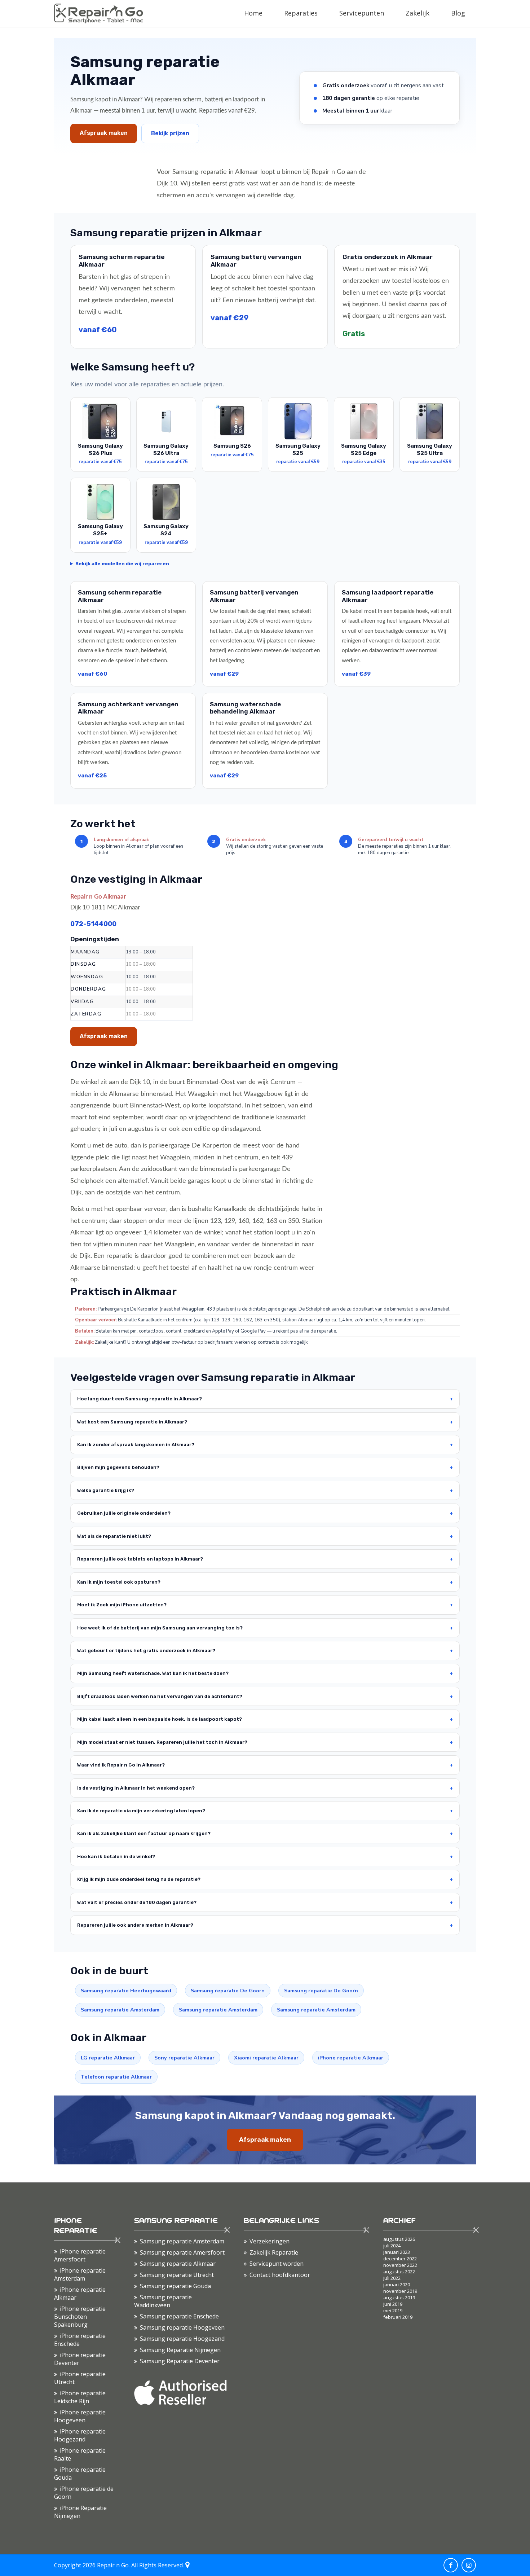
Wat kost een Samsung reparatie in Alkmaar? (132, 1422)
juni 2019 (393, 2304)
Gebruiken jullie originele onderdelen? (124, 1513)
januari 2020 (397, 2285)
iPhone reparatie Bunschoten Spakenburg (80, 2317)
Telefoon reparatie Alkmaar (116, 2077)
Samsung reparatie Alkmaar (178, 2264)
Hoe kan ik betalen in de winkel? (116, 1857)
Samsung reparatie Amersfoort (182, 2252)
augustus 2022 (399, 2272)
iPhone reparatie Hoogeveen (80, 2416)
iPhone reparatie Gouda (80, 2474)
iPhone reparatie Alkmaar (351, 2058)
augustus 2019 (399, 2298)
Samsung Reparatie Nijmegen (180, 2350)
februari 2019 (398, 2317)
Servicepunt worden (277, 2264)
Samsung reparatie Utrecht (177, 2275)
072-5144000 (93, 924)
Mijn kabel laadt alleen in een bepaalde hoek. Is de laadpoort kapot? (160, 1719)
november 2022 (400, 2265)
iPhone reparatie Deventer (80, 2359)
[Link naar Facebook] (451, 2565)
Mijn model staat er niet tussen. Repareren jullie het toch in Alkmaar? (162, 1742)
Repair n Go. (113, 2565)
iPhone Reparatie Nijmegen (80, 2512)
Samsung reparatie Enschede (179, 2316)
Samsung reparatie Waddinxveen (163, 2301)
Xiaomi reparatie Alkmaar (266, 2058)
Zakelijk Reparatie (274, 2252)
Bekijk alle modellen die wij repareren (122, 564)
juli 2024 (392, 2246)
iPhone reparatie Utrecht (80, 2378)
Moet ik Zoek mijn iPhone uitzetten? (122, 1605)
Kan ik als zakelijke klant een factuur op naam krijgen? (144, 1833)
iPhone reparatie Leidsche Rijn (80, 2397)
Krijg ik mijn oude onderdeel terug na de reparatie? (139, 1879)
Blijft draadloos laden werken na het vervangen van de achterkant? (160, 1696)
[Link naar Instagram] (469, 2565)
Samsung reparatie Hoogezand (182, 2339)
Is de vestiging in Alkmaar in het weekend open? (136, 1788)
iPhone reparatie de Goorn (84, 2493)
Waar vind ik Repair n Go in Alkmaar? (121, 1765)
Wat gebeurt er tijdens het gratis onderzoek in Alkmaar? (146, 1651)
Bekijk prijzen (170, 133)
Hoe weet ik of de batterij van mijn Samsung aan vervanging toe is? (160, 1628)
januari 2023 (397, 2252)
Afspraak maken (104, 133)
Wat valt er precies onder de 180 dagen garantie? (137, 1902)
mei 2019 (393, 2310)
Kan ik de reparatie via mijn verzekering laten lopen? (141, 1811)
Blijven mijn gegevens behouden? (118, 1467)
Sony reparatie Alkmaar (184, 2058)
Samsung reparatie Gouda (175, 2286)
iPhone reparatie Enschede (80, 2340)
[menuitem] (253, 13)
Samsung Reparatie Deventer (180, 2361)
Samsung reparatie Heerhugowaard (126, 1991)
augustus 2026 (399, 2239)
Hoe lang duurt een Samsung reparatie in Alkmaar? (140, 1399)
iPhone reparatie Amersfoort (80, 2255)
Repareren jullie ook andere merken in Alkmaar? (135, 1925)
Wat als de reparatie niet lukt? (114, 1536)
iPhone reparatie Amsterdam (80, 2274)
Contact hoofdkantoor (280, 2275)
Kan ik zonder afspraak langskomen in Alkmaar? (136, 1445)
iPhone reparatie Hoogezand (80, 2435)
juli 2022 (392, 2278)
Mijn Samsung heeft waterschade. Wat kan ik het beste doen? (153, 1673)
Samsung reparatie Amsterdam (120, 2010)
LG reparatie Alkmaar (108, 2058)
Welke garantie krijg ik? (106, 1490)
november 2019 (400, 2291)
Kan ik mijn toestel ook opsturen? (119, 1582)
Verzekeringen (270, 2241)
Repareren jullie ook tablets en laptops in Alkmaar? (140, 1559)
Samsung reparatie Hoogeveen (182, 2327)
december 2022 (400, 2259)
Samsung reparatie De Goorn (228, 1991)
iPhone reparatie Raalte (80, 2454)
